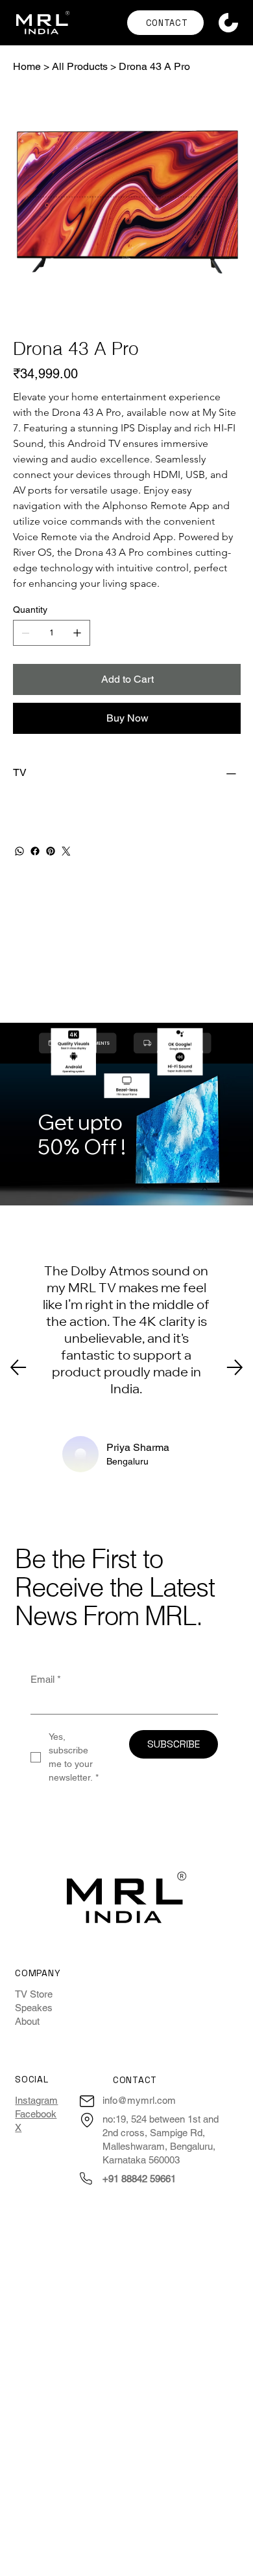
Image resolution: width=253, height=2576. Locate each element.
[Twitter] (66, 851)
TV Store (34, 1994)
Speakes (34, 2008)
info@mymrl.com (139, 2100)
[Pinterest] (51, 851)
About (27, 2021)
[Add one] (77, 633)
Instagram (36, 2100)
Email (46, 1679)
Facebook (36, 2114)
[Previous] (18, 1367)
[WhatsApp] (19, 851)
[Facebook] (35, 851)
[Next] (235, 1367)
